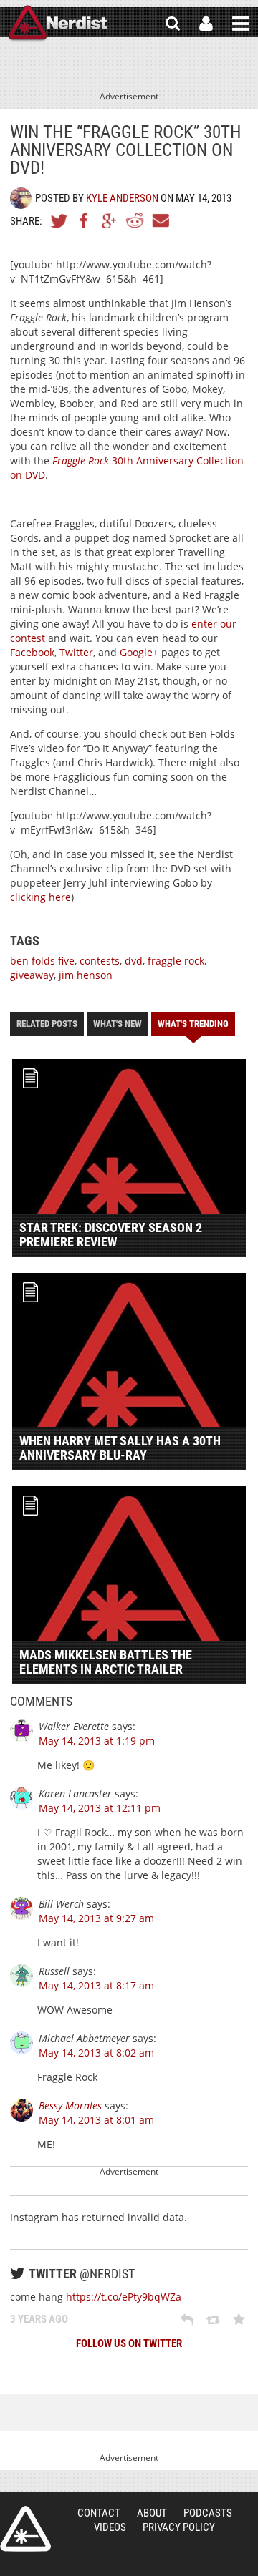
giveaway (32, 975)
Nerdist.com (25, 2529)
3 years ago (39, 2319)
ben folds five (42, 961)
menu (241, 24)
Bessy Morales (70, 2106)
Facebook (85, 220)
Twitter (59, 220)
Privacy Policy (179, 2527)
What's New (118, 1024)
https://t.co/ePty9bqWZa (124, 2297)
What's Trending (193, 1024)
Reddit (135, 220)
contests (100, 961)
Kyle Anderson (122, 198)
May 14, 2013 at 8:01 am (96, 2120)
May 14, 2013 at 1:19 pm (97, 1741)
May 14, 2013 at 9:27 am (96, 1918)
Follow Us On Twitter (129, 2343)
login (206, 24)
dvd (134, 961)
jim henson (86, 975)
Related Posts (47, 1024)
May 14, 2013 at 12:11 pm (100, 1808)
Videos (110, 2527)
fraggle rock (176, 961)
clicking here (40, 897)
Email (160, 220)
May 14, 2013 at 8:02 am (96, 2053)
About (152, 2513)
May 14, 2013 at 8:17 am (96, 1985)
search (173, 24)
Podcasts (208, 2513)
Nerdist (58, 24)
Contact (99, 2513)
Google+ (110, 220)
